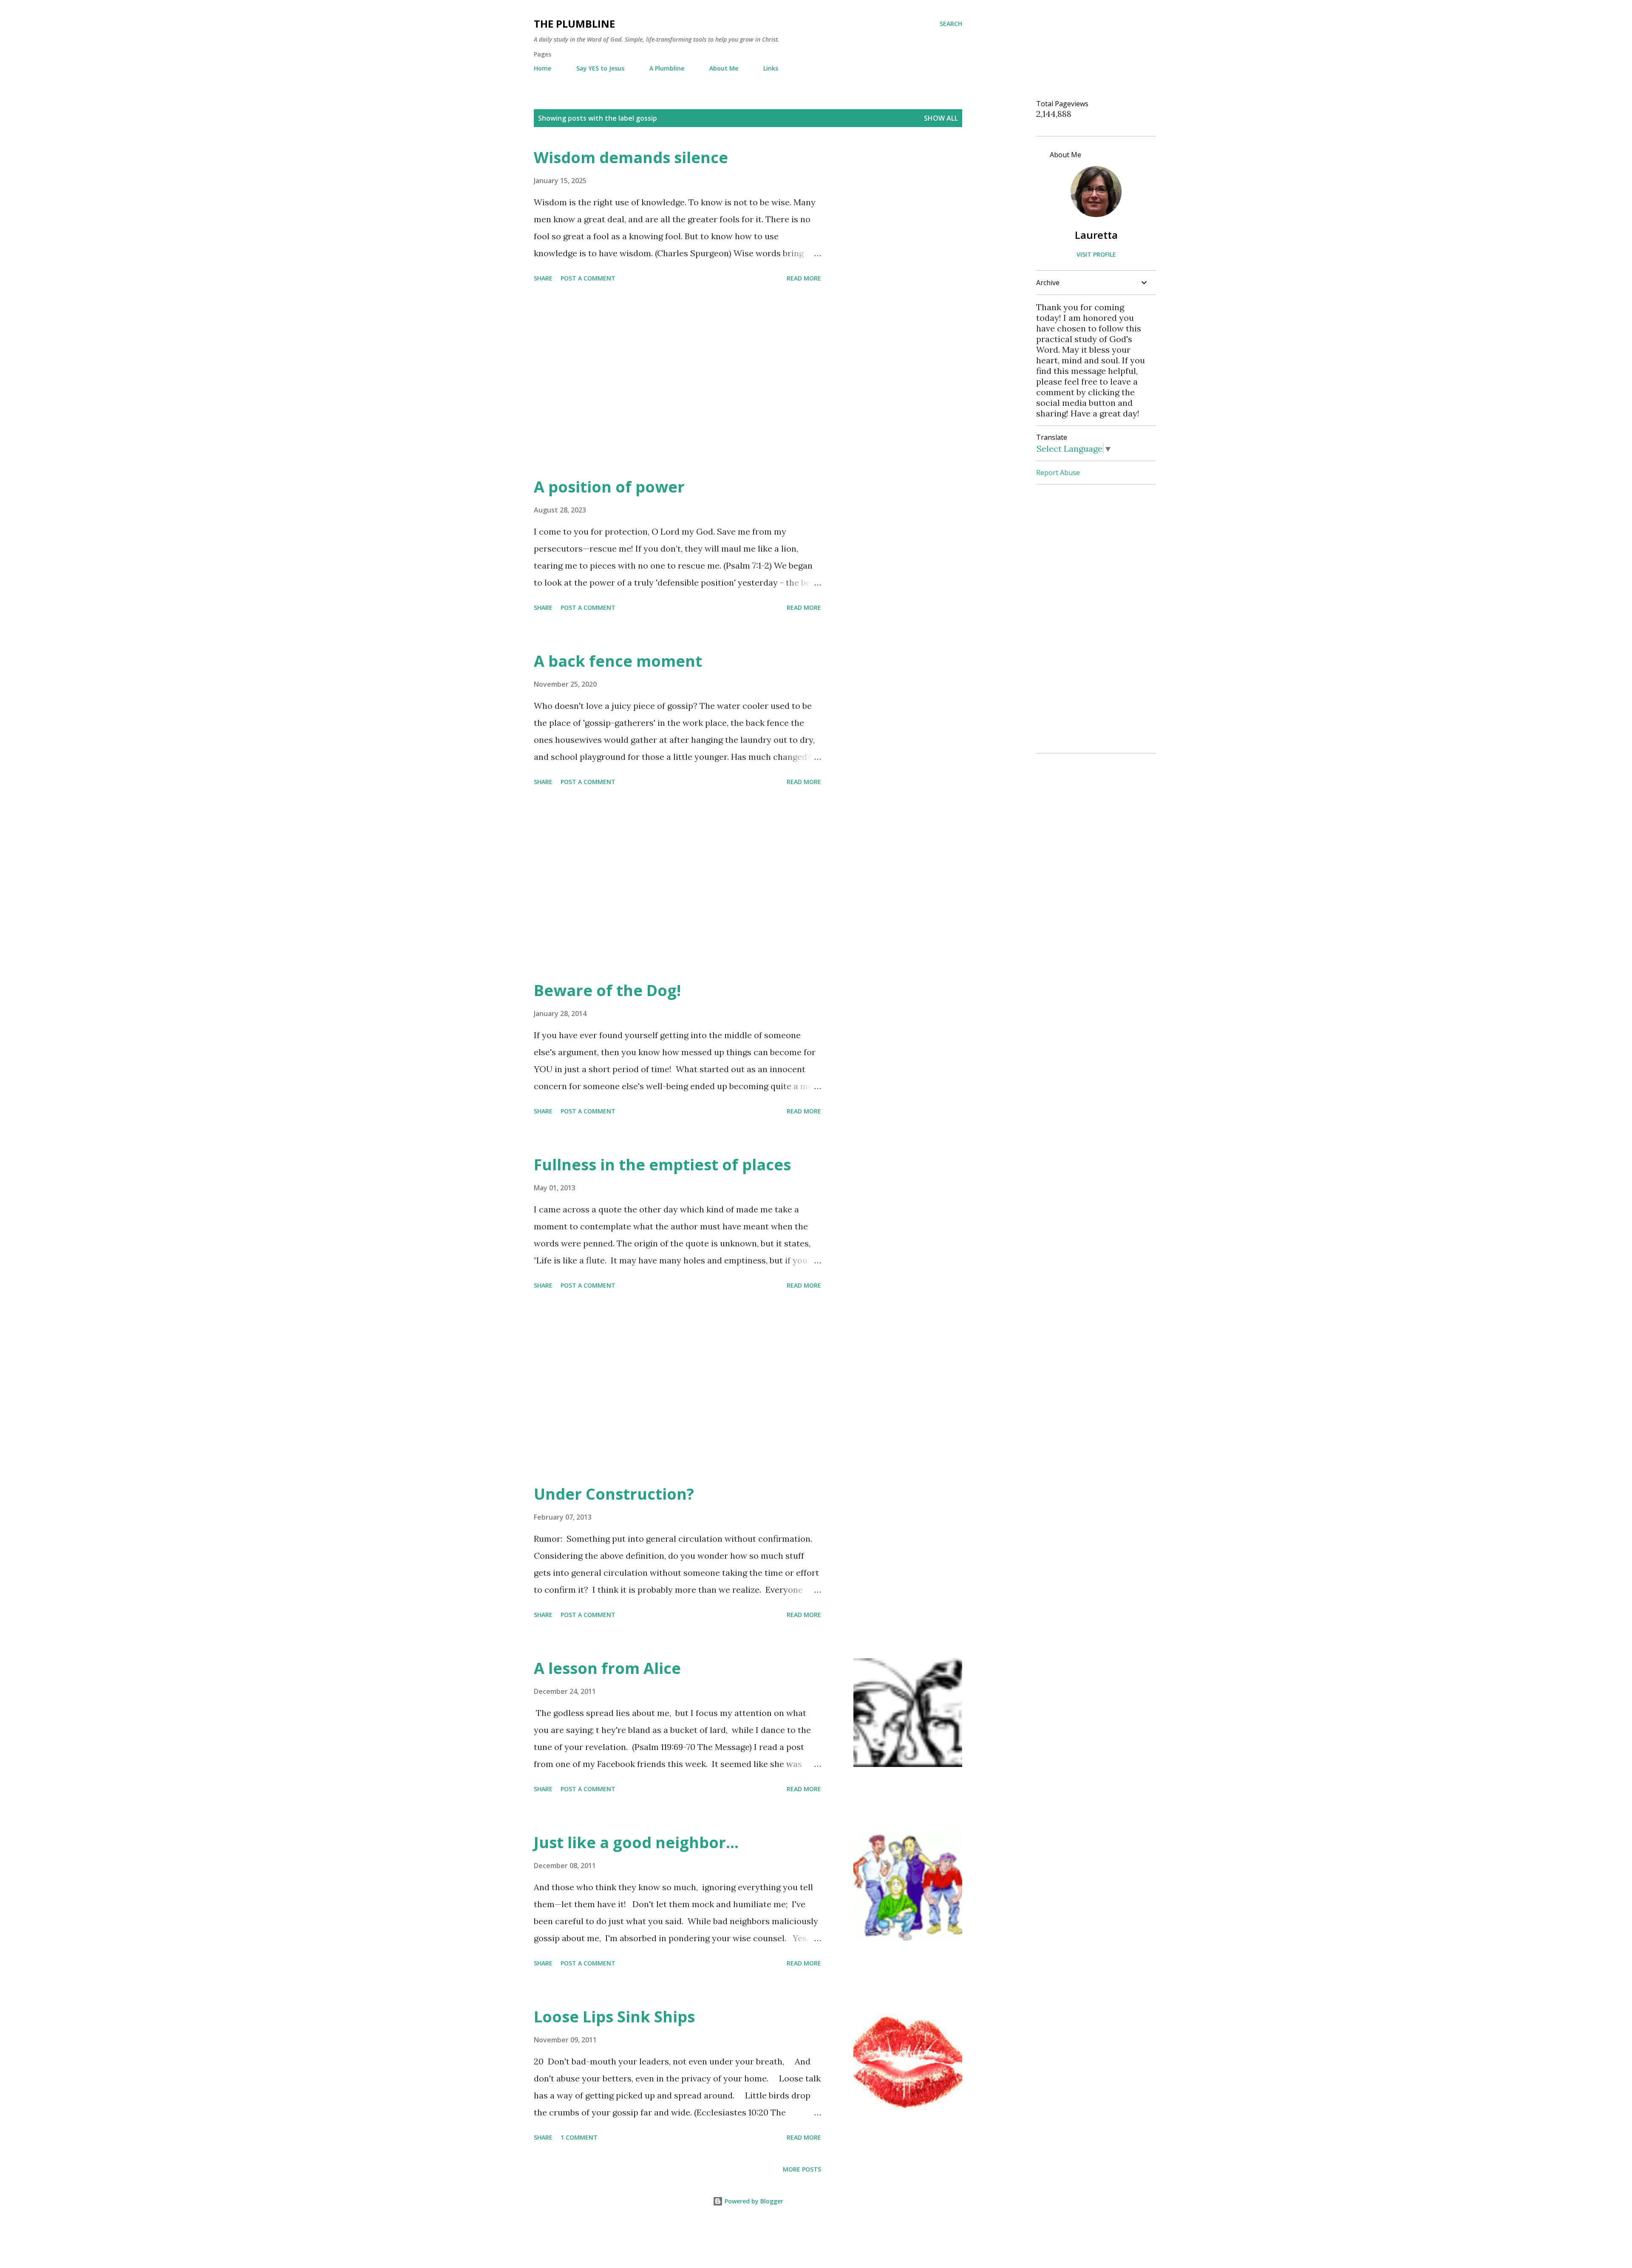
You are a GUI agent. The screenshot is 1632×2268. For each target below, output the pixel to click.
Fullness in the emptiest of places (662, 1165)
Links (771, 68)
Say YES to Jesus (600, 68)
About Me (724, 68)
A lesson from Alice (607, 1668)
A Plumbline (667, 68)
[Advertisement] (677, 381)
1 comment (579, 2137)
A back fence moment (618, 661)
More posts (802, 2169)
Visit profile (1096, 254)
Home (543, 68)
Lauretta (1096, 235)
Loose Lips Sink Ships (614, 2017)
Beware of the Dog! (607, 990)
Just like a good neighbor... (636, 1842)
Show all (941, 118)
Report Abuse (1058, 473)
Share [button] (543, 278)
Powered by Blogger (753, 2201)
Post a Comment (588, 278)
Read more (804, 278)
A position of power (609, 487)
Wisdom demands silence (631, 157)
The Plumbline (574, 24)
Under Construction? (614, 1494)
